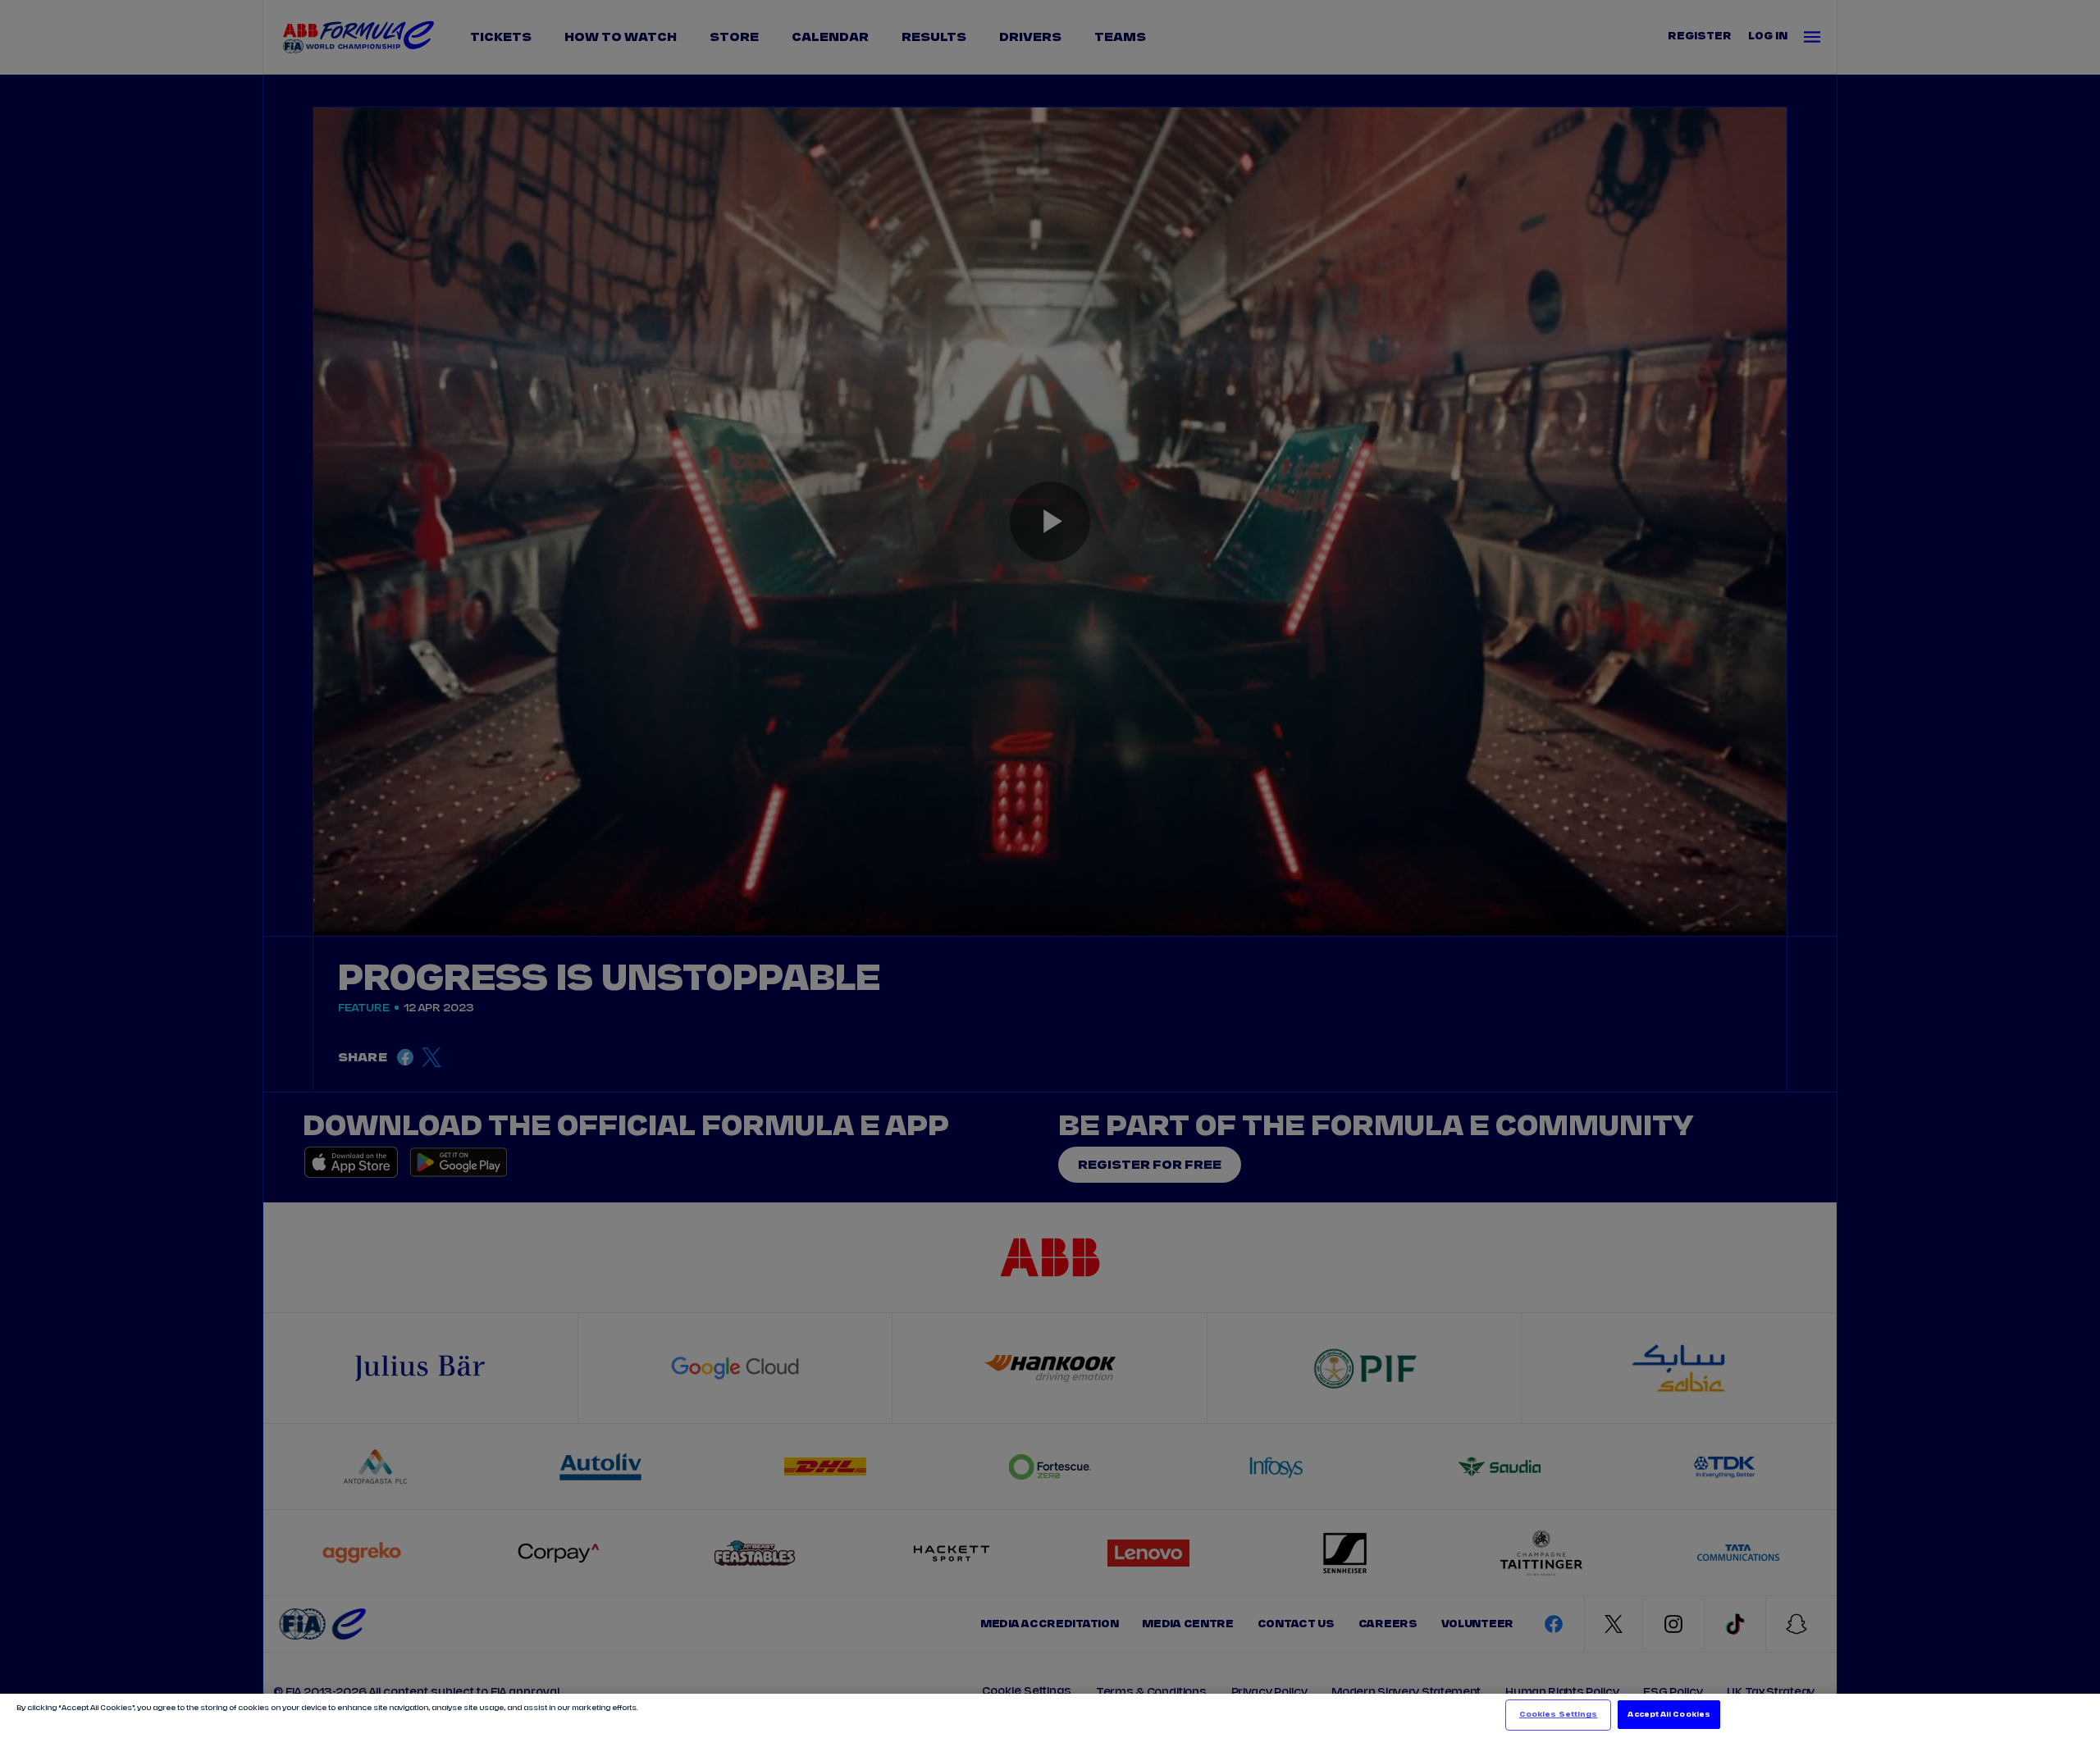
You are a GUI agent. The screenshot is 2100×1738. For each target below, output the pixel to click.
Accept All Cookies (1669, 1715)
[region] (1050, 1716)
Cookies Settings (1558, 1715)
